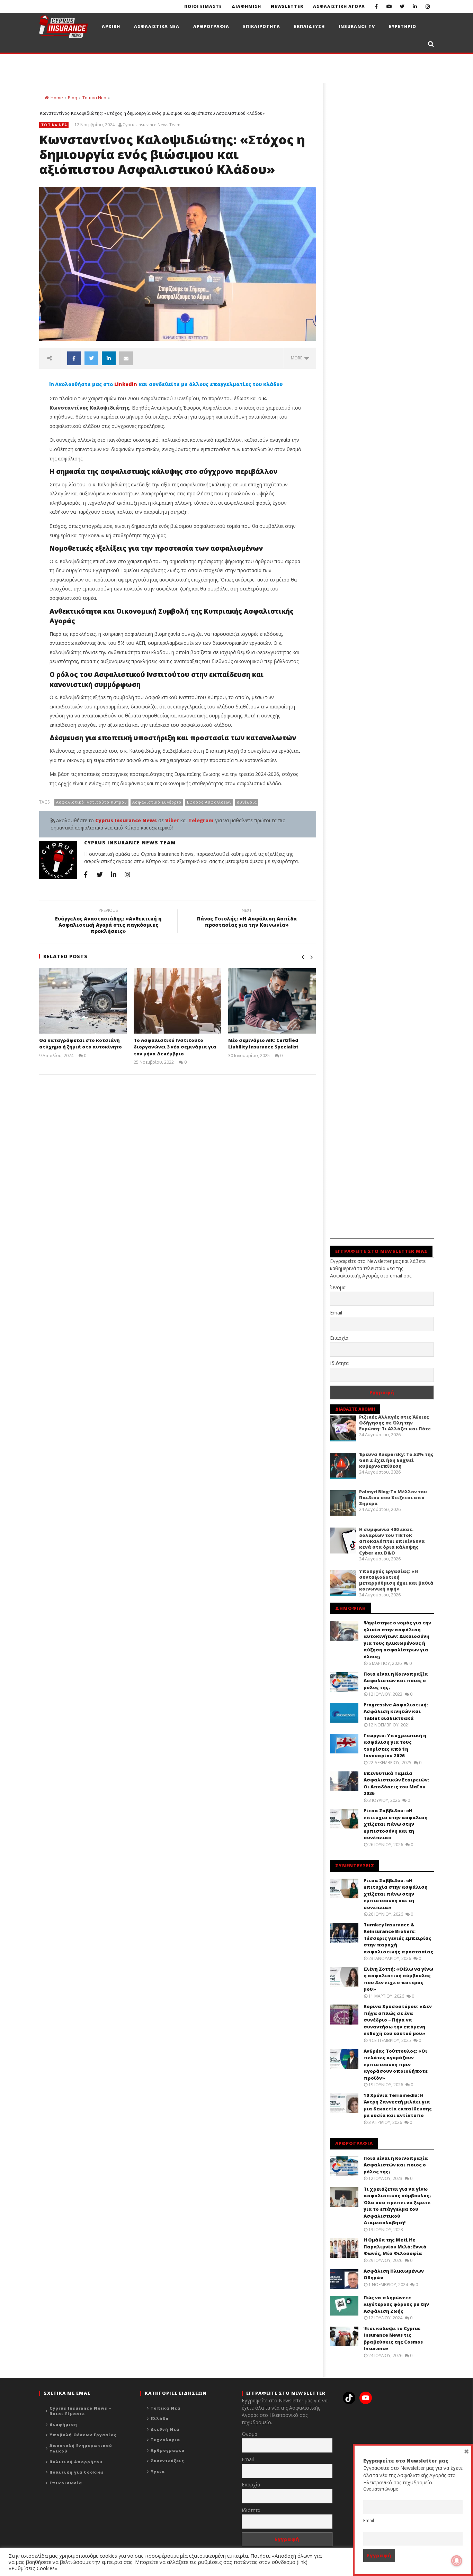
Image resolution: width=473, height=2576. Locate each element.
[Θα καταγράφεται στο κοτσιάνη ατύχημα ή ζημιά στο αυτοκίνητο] (83, 1001)
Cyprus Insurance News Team (151, 125)
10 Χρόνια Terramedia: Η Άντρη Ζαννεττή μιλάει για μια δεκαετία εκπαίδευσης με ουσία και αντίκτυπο (398, 2105)
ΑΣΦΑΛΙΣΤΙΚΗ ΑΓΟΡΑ (339, 6)
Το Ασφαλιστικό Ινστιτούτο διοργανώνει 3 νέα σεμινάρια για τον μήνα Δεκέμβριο (175, 1047)
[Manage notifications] (457, 2561)
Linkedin (126, 384)
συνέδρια (247, 802)
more (298, 358)
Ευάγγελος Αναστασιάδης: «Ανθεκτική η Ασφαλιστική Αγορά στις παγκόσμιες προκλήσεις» (108, 922)
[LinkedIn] (415, 6)
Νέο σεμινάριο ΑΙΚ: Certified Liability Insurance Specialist (263, 1044)
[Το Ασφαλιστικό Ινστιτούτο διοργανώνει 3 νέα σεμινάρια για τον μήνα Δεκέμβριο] (177, 1001)
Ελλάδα (160, 2418)
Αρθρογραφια (211, 26)
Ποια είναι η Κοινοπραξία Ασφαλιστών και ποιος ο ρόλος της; (396, 1681)
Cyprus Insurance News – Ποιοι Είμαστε (81, 2411)
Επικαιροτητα (262, 26)
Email (336, 1313)
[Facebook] (376, 6)
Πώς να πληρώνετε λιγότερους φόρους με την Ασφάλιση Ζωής (396, 2304)
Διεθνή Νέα (165, 2429)
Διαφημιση (246, 6)
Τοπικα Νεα (94, 98)
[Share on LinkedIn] (109, 358)
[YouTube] (389, 6)
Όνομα (338, 1287)
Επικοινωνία (66, 2483)
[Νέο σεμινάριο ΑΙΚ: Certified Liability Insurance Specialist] (272, 1001)
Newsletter (287, 6)
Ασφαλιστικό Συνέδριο (157, 802)
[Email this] (126, 358)
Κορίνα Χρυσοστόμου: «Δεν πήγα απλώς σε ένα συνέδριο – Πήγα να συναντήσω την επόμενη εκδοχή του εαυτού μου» (398, 2020)
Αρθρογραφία (168, 2450)
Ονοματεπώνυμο (381, 2489)
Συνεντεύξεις (167, 2461)
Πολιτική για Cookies (77, 2472)
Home (57, 98)
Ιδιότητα (339, 1363)
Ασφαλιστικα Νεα (157, 26)
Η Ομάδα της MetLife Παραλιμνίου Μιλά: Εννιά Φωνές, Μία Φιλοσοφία (395, 2247)
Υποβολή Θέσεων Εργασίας (83, 2435)
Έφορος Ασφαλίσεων (209, 802)
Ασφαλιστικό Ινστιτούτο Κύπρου (92, 802)
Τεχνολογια (165, 2440)
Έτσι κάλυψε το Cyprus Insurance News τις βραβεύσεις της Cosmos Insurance (393, 2339)
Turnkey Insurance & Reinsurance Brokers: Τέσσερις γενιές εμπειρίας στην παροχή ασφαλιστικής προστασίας (398, 1938)
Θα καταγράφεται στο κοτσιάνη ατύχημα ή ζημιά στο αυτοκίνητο (81, 1044)
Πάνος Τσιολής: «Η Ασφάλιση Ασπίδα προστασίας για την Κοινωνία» (247, 919)
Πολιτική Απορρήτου (76, 2462)
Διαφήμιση (63, 2424)
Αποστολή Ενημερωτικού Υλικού (81, 2448)
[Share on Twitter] (91, 358)
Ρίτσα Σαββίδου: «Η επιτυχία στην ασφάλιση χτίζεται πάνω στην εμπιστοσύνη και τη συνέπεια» (396, 1824)
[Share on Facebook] (74, 358)
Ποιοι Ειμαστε (203, 6)
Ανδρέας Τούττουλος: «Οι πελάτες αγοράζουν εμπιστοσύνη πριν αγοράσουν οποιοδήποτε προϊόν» (396, 2064)
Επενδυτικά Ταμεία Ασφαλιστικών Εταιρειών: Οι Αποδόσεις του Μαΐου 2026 (396, 1783)
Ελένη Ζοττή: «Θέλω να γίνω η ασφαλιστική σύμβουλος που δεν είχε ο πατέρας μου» (398, 1979)
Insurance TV (357, 26)
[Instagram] (427, 6)
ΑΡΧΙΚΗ (111, 26)
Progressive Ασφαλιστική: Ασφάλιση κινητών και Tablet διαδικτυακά (396, 1711)
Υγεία (158, 2471)
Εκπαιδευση (309, 26)
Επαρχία (339, 1338)
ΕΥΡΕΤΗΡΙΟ (403, 26)
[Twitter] (402, 6)
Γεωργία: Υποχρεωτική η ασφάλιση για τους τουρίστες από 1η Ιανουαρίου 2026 (395, 1746)
